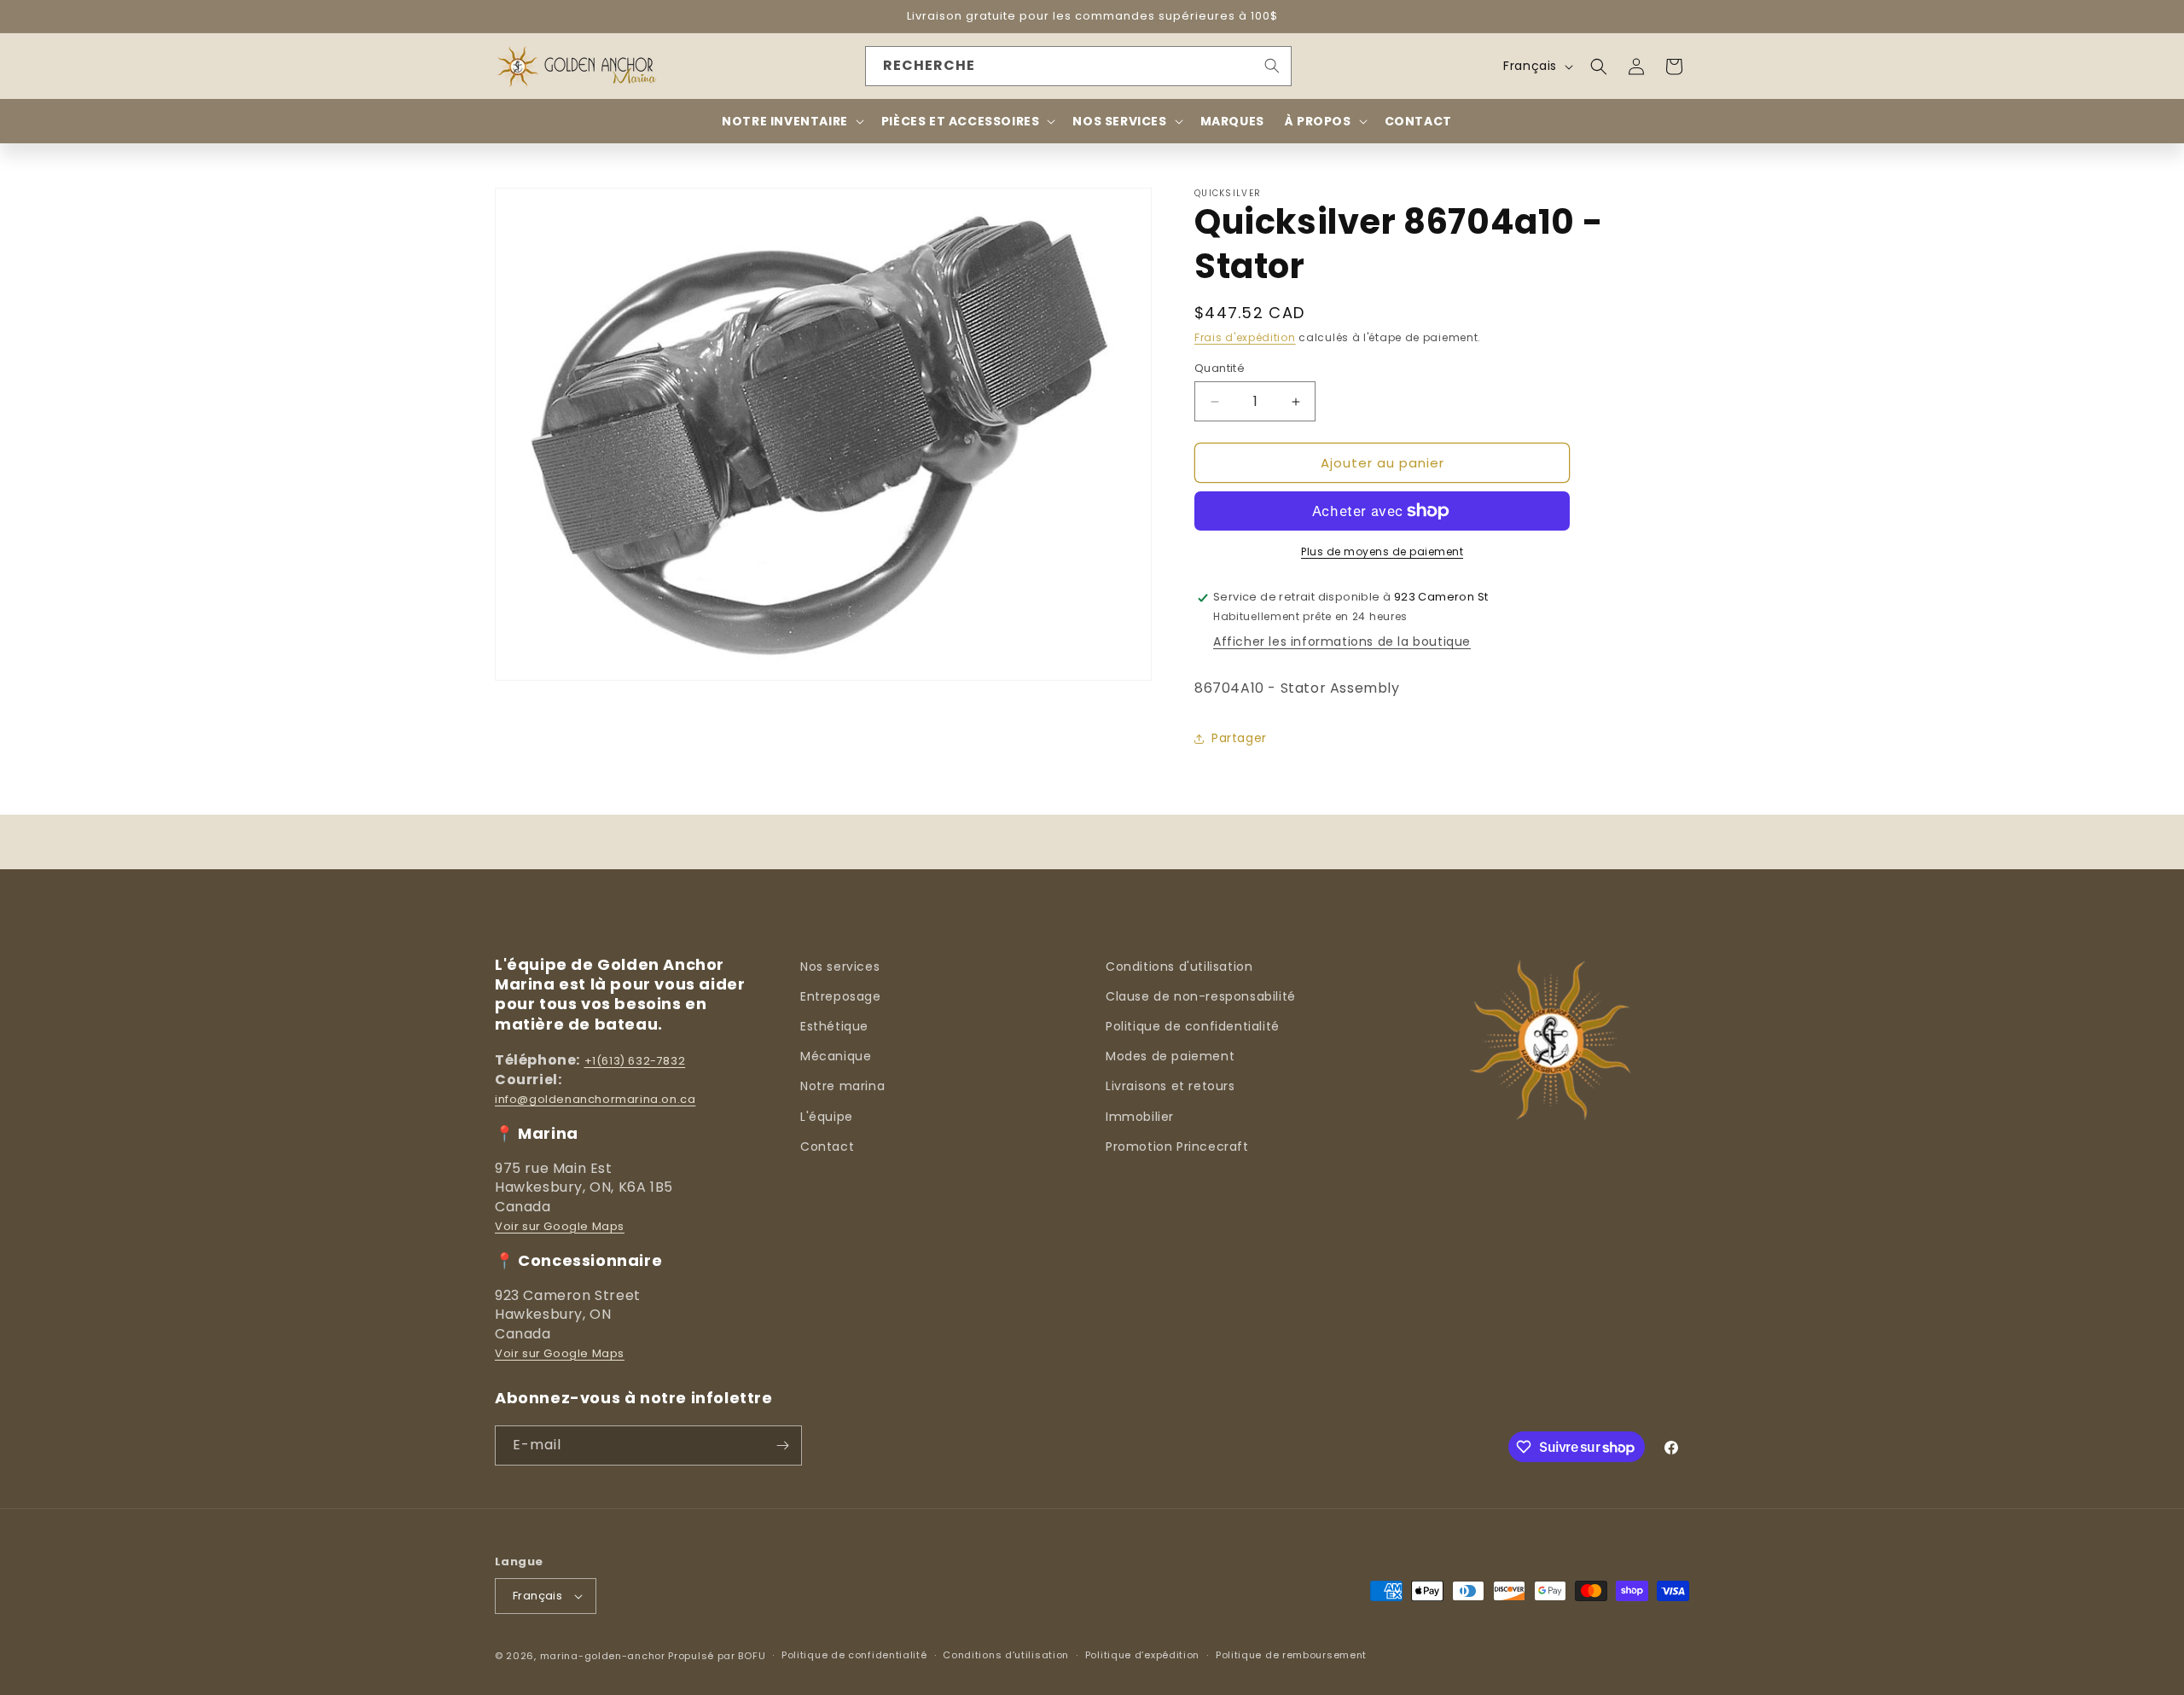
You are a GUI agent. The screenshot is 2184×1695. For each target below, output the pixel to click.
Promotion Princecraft (1177, 1146)
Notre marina (842, 1086)
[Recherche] (1272, 66)
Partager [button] (1239, 738)
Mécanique (836, 1056)
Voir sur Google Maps (560, 1226)
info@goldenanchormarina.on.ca (595, 1099)
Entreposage (841, 996)
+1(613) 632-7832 (635, 1061)
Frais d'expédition (1245, 337)
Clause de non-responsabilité (1201, 996)
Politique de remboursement (1291, 1655)
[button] (1599, 67)
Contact (827, 1146)
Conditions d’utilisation (1006, 1655)
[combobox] (1078, 66)
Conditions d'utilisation (1179, 966)
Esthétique (834, 1026)
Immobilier (1140, 1117)
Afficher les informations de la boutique (1342, 641)
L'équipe (827, 1117)
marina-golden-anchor (603, 1656)
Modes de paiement (1170, 1056)
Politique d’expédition (1142, 1655)
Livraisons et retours (1170, 1086)
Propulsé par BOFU (717, 1656)
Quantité (1220, 368)
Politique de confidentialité (1193, 1026)
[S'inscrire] (782, 1445)
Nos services (840, 966)
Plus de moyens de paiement (1382, 551)
